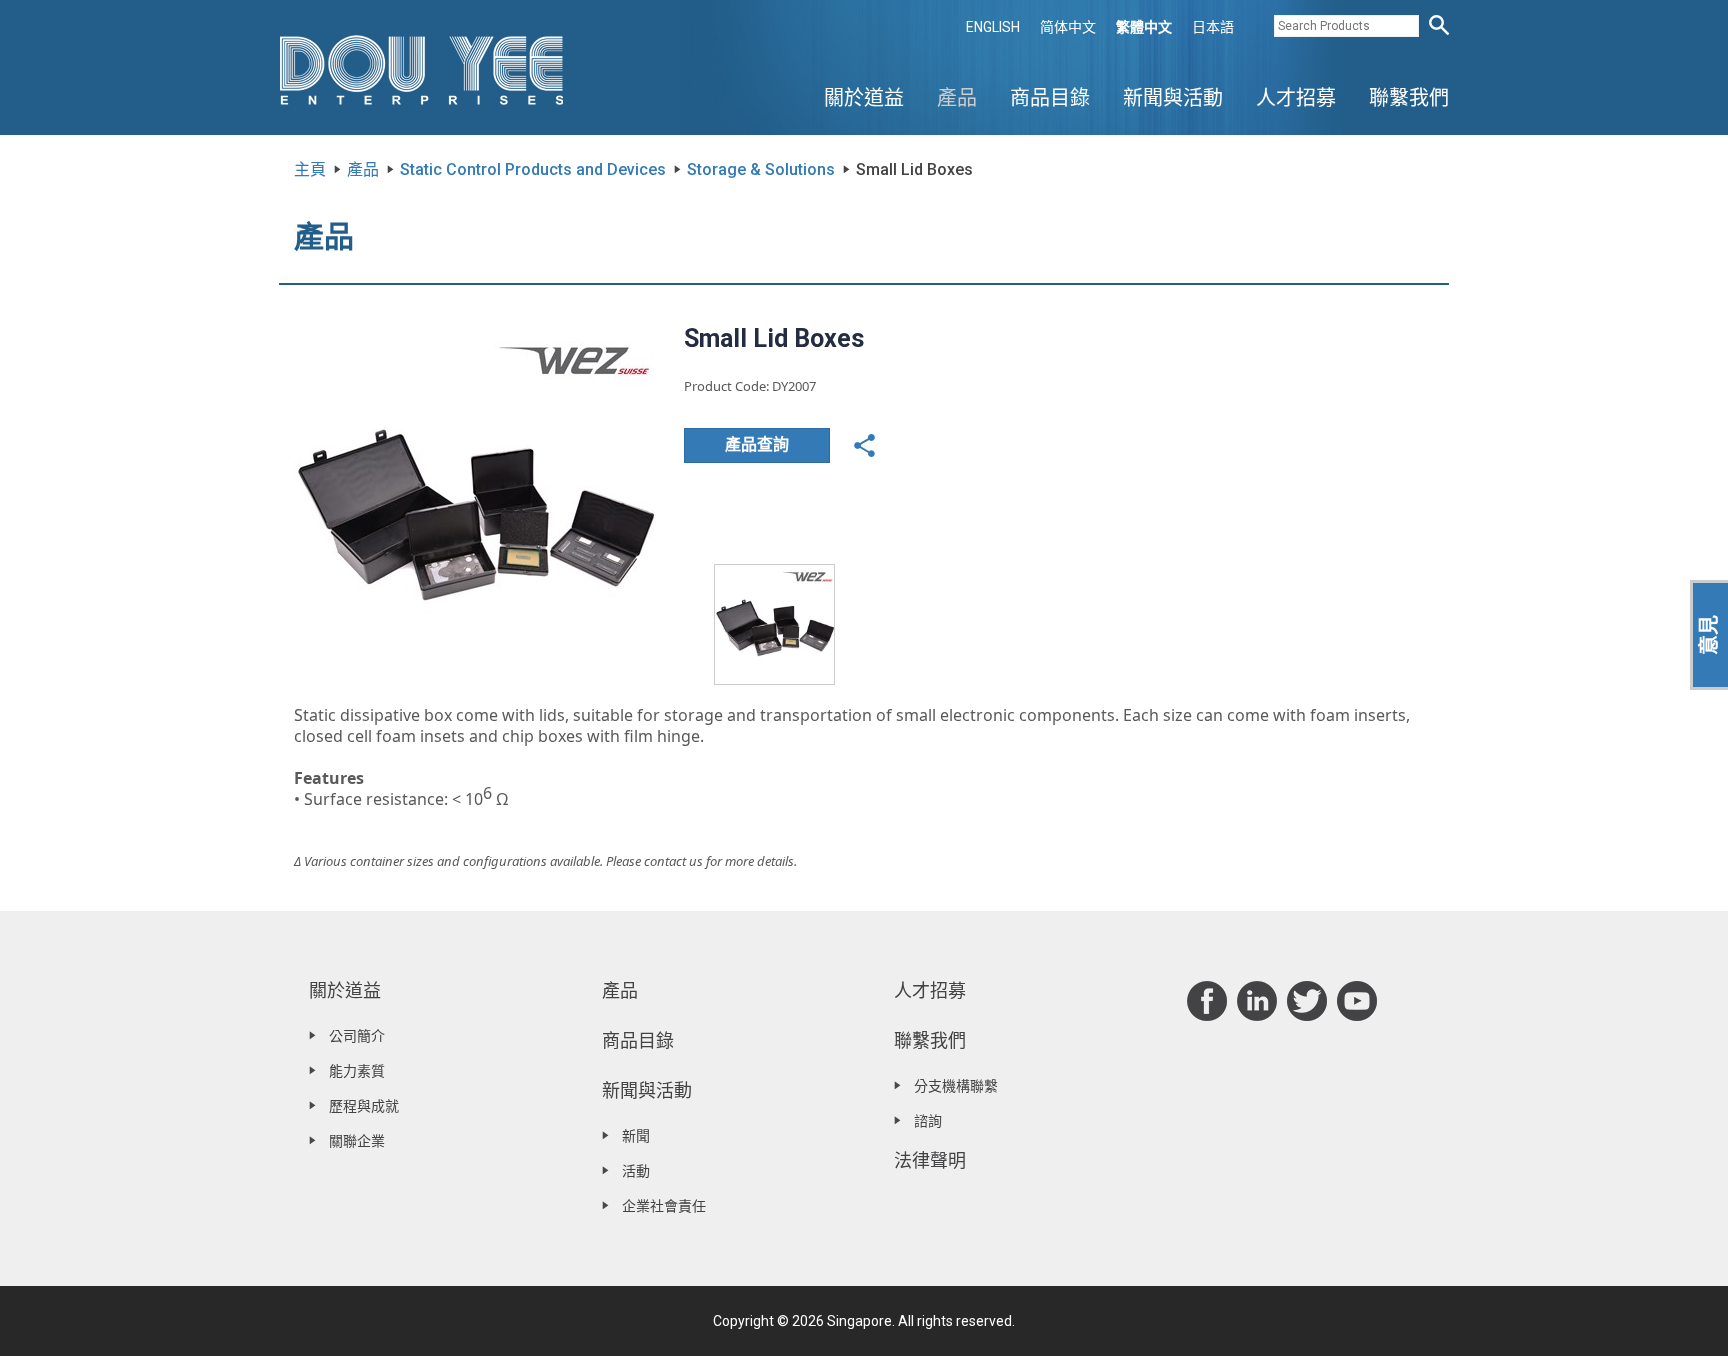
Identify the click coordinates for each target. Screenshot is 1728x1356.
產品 (957, 98)
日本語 (1213, 27)
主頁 (310, 169)
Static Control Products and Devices (533, 169)
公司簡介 (357, 1036)
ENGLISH (993, 27)
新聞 (636, 1136)
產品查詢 (757, 444)
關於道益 (864, 98)
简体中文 (1068, 27)
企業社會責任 (664, 1206)
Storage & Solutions (761, 169)
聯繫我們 (1409, 98)
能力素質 (357, 1071)
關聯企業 (357, 1141)
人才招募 (1296, 98)
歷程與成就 (364, 1106)
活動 (636, 1171)
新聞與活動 (1173, 98)
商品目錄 (1050, 98)
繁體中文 (1144, 27)
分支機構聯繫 (956, 1086)
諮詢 (928, 1121)
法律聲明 (930, 1160)
